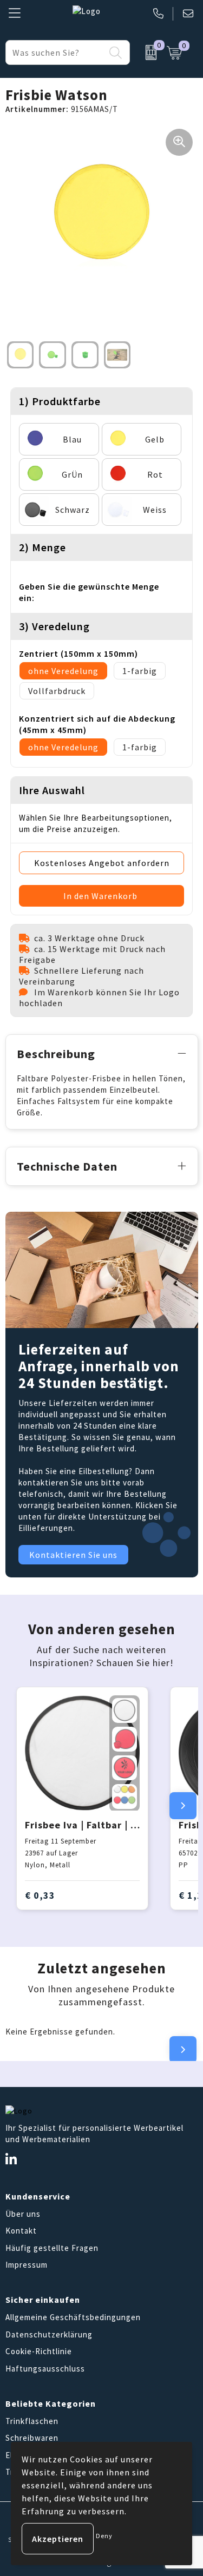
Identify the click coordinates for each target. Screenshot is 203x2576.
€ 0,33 (40, 1895)
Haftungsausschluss (45, 2369)
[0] (146, 52)
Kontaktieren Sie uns (73, 1555)
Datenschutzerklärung (49, 2334)
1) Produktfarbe (60, 401)
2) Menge (42, 547)
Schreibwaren (32, 2438)
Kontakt (21, 2231)
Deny (104, 2536)
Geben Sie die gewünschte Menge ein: (89, 592)
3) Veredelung (54, 626)
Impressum (27, 2265)
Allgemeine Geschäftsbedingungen (73, 2317)
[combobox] (55, 52)
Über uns (23, 2214)
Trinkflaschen (32, 2421)
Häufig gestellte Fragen (52, 2248)
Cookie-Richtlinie (39, 2351)
